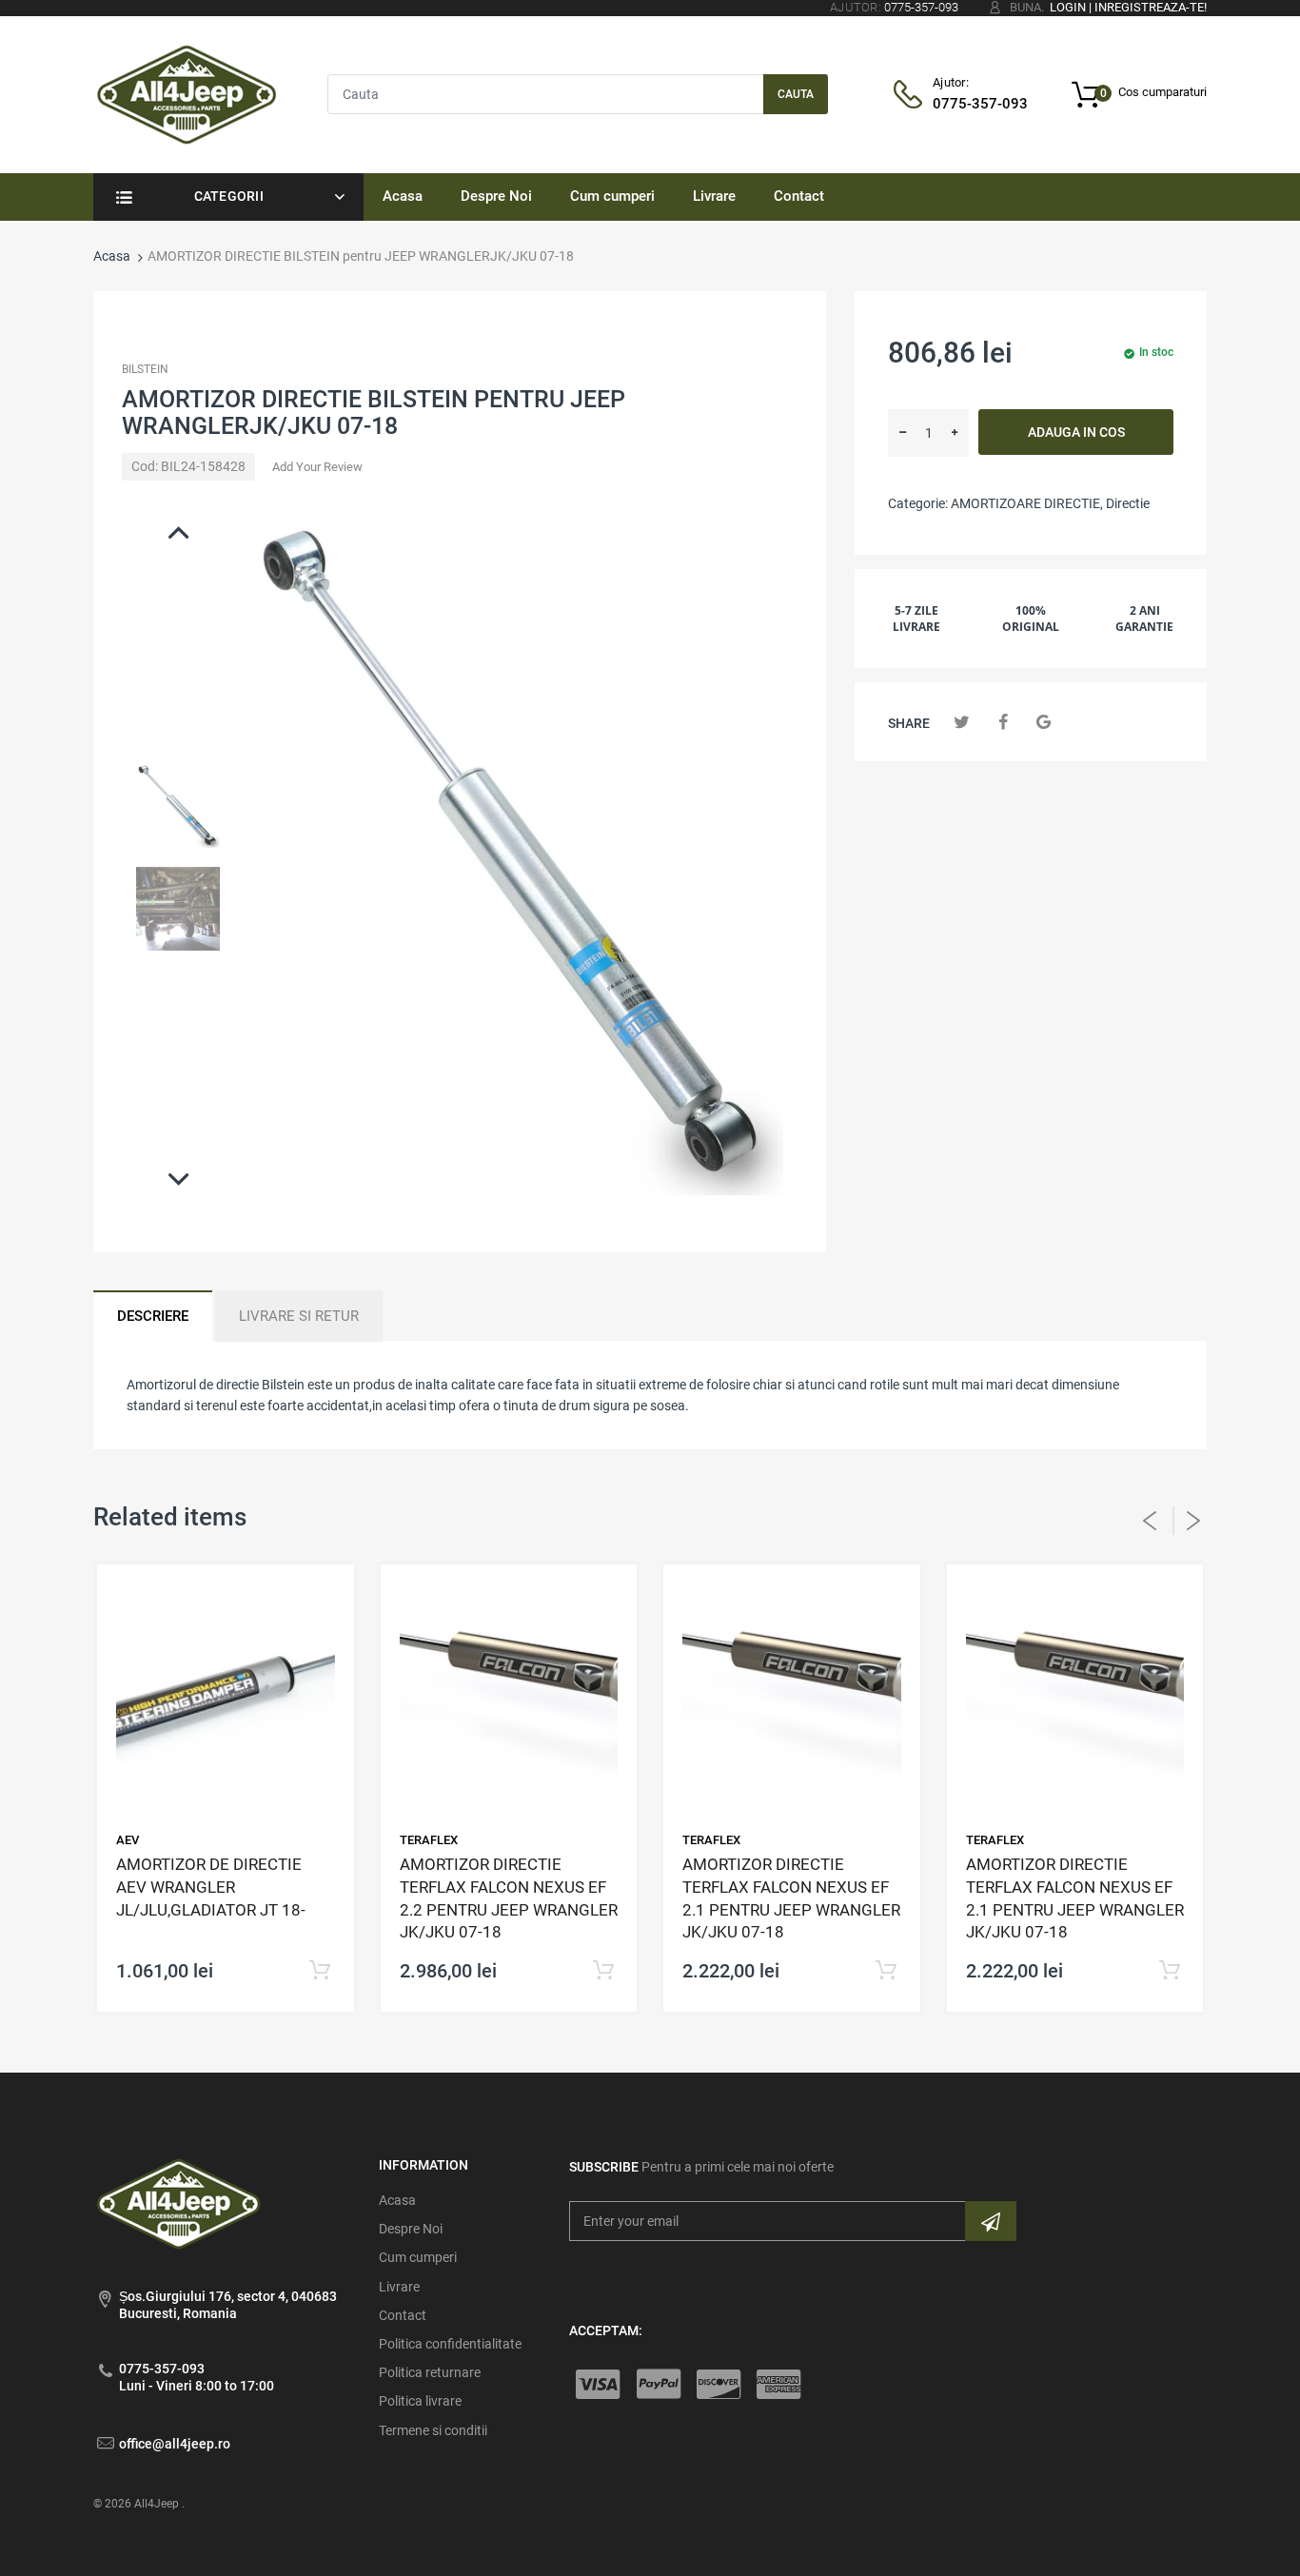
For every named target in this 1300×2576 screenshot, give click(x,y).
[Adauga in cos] (320, 1971)
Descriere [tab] (153, 1316)
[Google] (1044, 722)
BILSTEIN (145, 369)
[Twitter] (962, 722)
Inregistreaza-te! (1151, 7)
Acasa (112, 256)
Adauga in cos (1076, 432)
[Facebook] (1003, 722)
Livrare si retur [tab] (299, 1316)
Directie (1128, 503)
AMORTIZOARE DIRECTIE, (1027, 503)
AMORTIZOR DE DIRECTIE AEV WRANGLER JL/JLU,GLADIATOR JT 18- (211, 1887)
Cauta (796, 94)
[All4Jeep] (187, 93)
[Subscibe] (991, 2221)
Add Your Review (317, 467)
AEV (128, 1840)
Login (1068, 7)
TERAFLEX (429, 1840)
